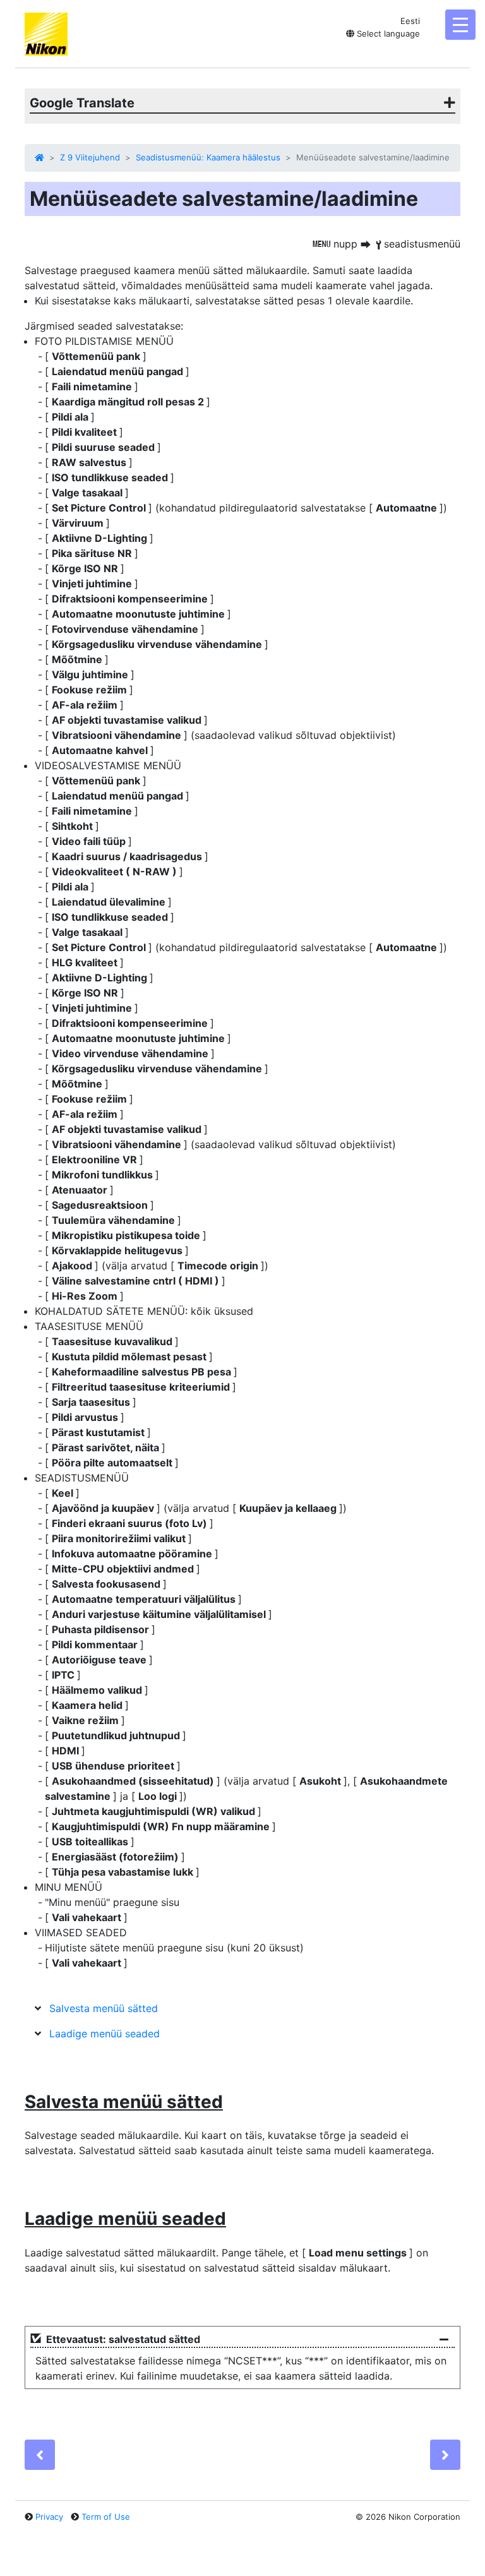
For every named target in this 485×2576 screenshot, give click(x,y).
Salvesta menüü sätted (104, 2008)
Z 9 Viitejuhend (90, 157)
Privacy (49, 2517)
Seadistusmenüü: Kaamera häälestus (208, 157)
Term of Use (106, 2517)
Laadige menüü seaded (105, 2034)
